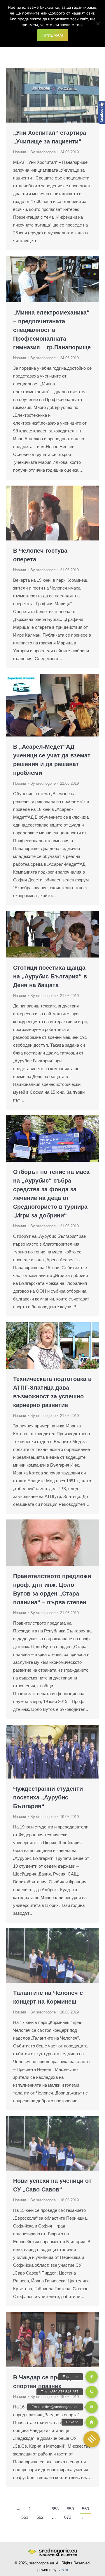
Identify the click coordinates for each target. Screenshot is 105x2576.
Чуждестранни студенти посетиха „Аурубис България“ (48, 1797)
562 (40, 2517)
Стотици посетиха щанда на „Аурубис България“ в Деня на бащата (50, 976)
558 (55, 2509)
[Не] (98, 24)
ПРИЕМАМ (53, 35)
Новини (20, 152)
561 (25, 2517)
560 (85, 2509)
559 (70, 2509)
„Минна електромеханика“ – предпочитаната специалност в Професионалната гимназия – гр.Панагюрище (52, 330)
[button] (92, 2439)
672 (68, 2517)
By (43, 152)
